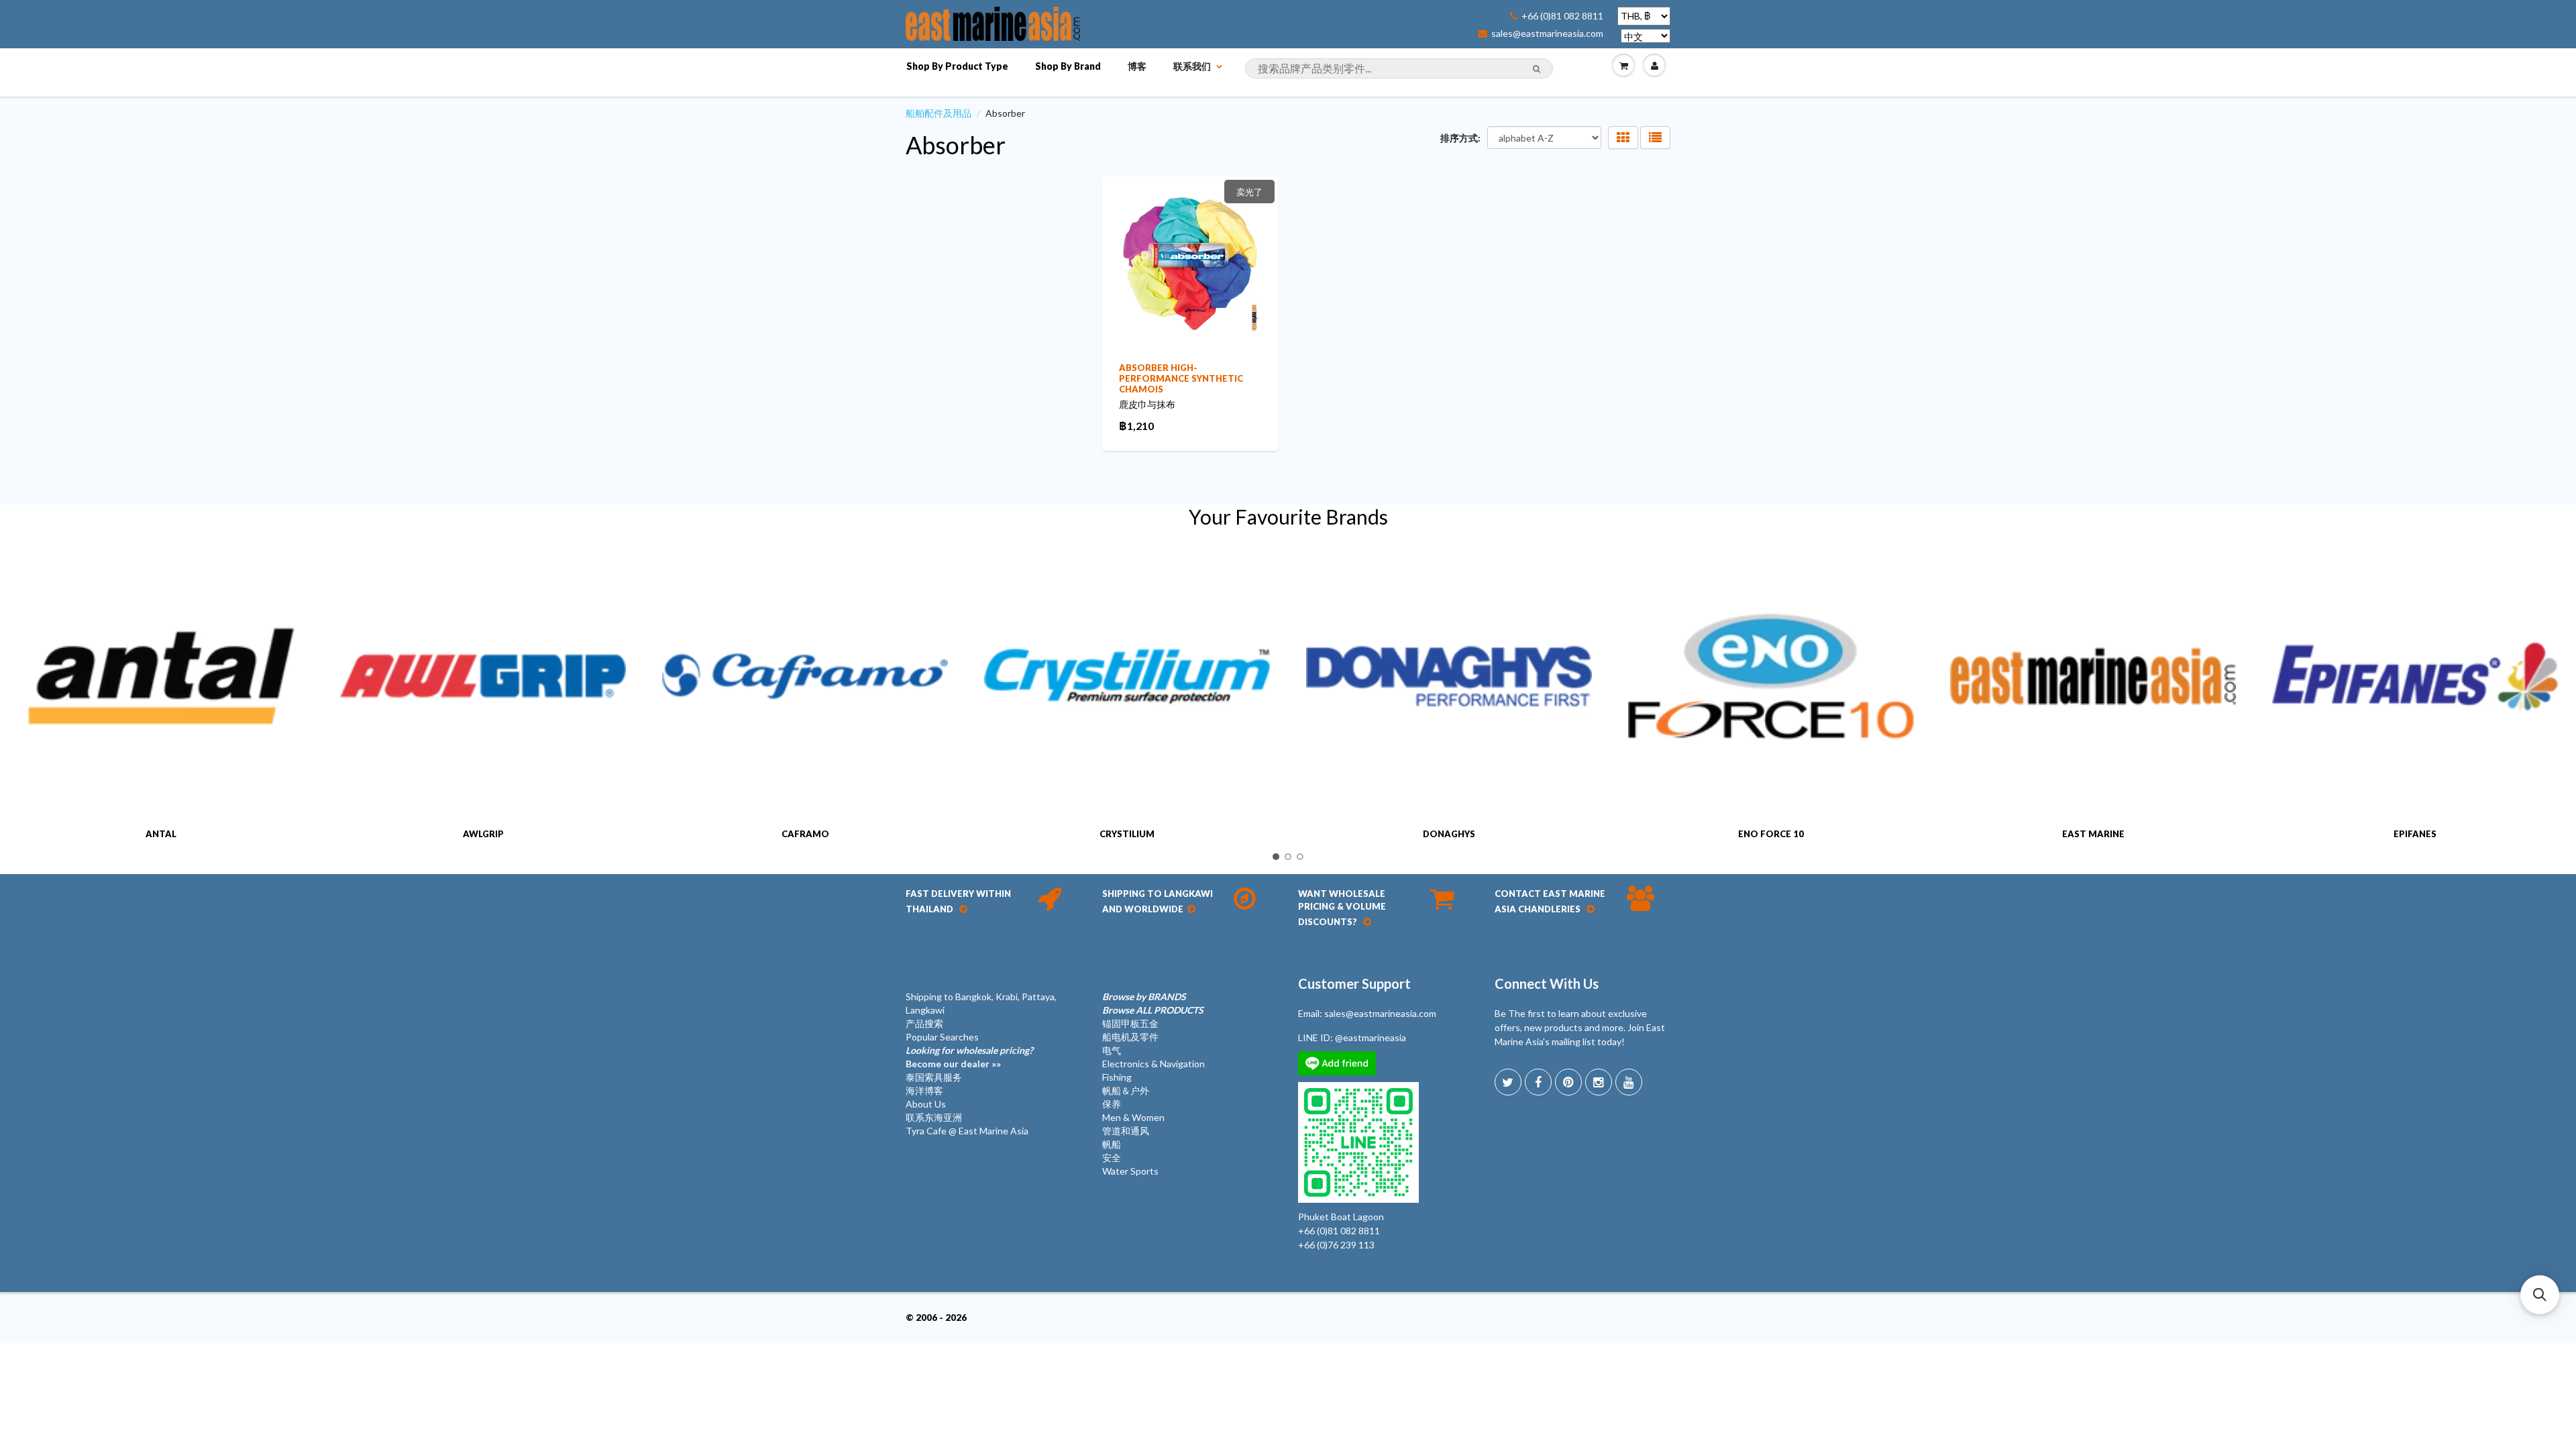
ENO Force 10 (1771, 834)
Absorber (956, 145)
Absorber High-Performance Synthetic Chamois (1181, 378)
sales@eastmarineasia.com (1547, 34)
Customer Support (1354, 983)
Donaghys (1449, 834)
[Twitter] (1508, 1082)
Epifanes (2415, 834)
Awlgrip (483, 834)
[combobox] (1399, 68)
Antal (161, 834)
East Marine (2093, 834)
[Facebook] (1538, 1082)
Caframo (805, 834)
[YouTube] (1629, 1082)
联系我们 (1192, 66)
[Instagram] (1599, 1082)
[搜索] (1537, 69)
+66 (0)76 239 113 (1336, 1245)
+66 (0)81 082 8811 (1562, 16)
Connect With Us (1547, 983)
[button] (2540, 1295)
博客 (1137, 66)
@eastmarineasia (1371, 1037)
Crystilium (1127, 834)
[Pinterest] (1568, 1082)
